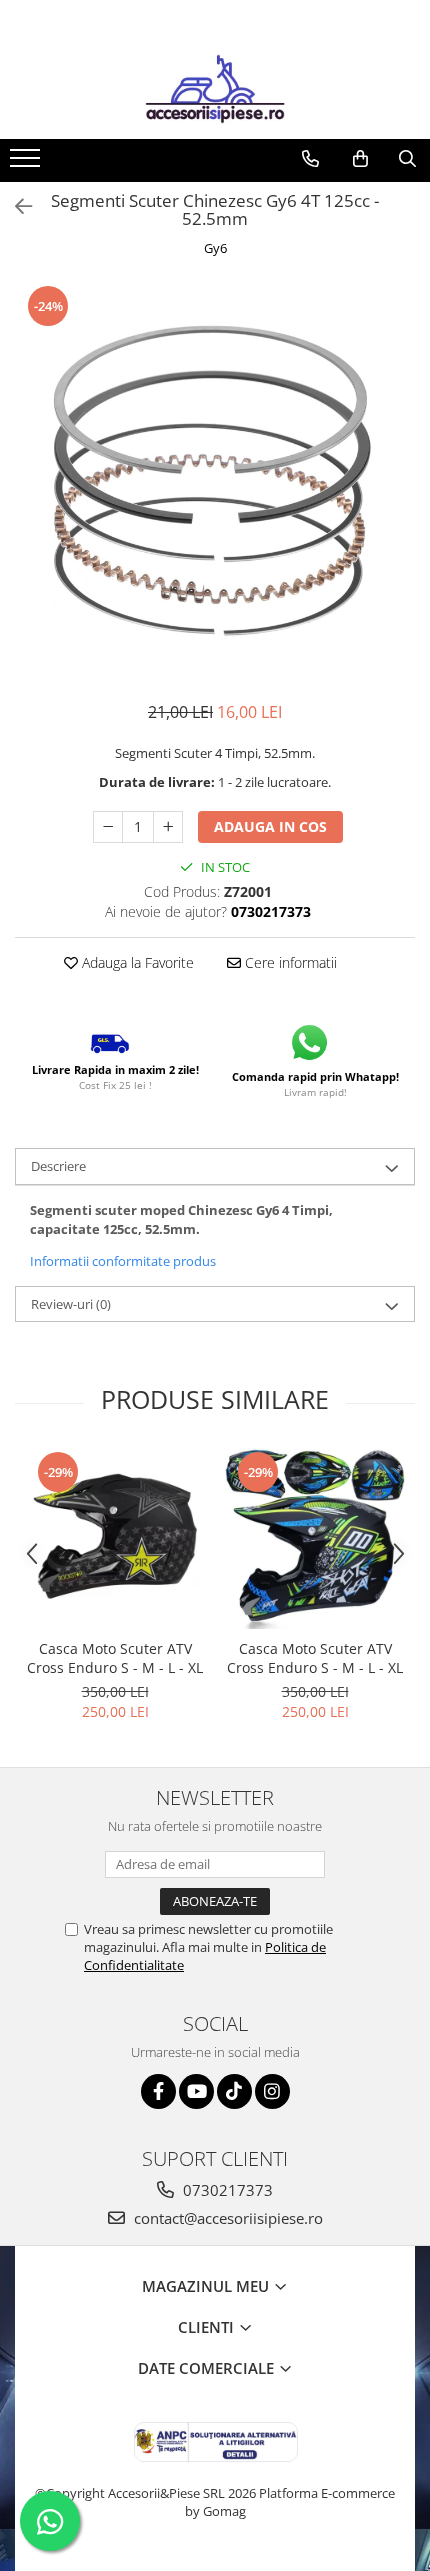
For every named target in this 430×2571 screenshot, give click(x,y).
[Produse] (27, 164)
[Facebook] (158, 2091)
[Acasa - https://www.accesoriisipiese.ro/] (215, 89)
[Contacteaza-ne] (310, 159)
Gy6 (215, 248)
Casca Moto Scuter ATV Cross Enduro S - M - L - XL (115, 1658)
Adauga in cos (270, 826)
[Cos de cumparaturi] (360, 159)
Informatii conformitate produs (123, 1261)
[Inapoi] (15, 206)
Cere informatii (289, 962)
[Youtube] (196, 2091)
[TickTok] (234, 2091)
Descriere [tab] (58, 1166)
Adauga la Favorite (136, 962)
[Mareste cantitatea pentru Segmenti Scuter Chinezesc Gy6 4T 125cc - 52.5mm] (168, 827)
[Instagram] (272, 2091)
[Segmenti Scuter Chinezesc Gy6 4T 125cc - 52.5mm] (215, 482)
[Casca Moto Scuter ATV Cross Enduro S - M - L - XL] (115, 1539)
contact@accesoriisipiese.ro (226, 2218)
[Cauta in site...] (407, 159)
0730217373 (226, 2190)
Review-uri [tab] (71, 1304)
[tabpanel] (215, 482)
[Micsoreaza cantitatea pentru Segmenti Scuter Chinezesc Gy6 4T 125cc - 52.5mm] (108, 827)
